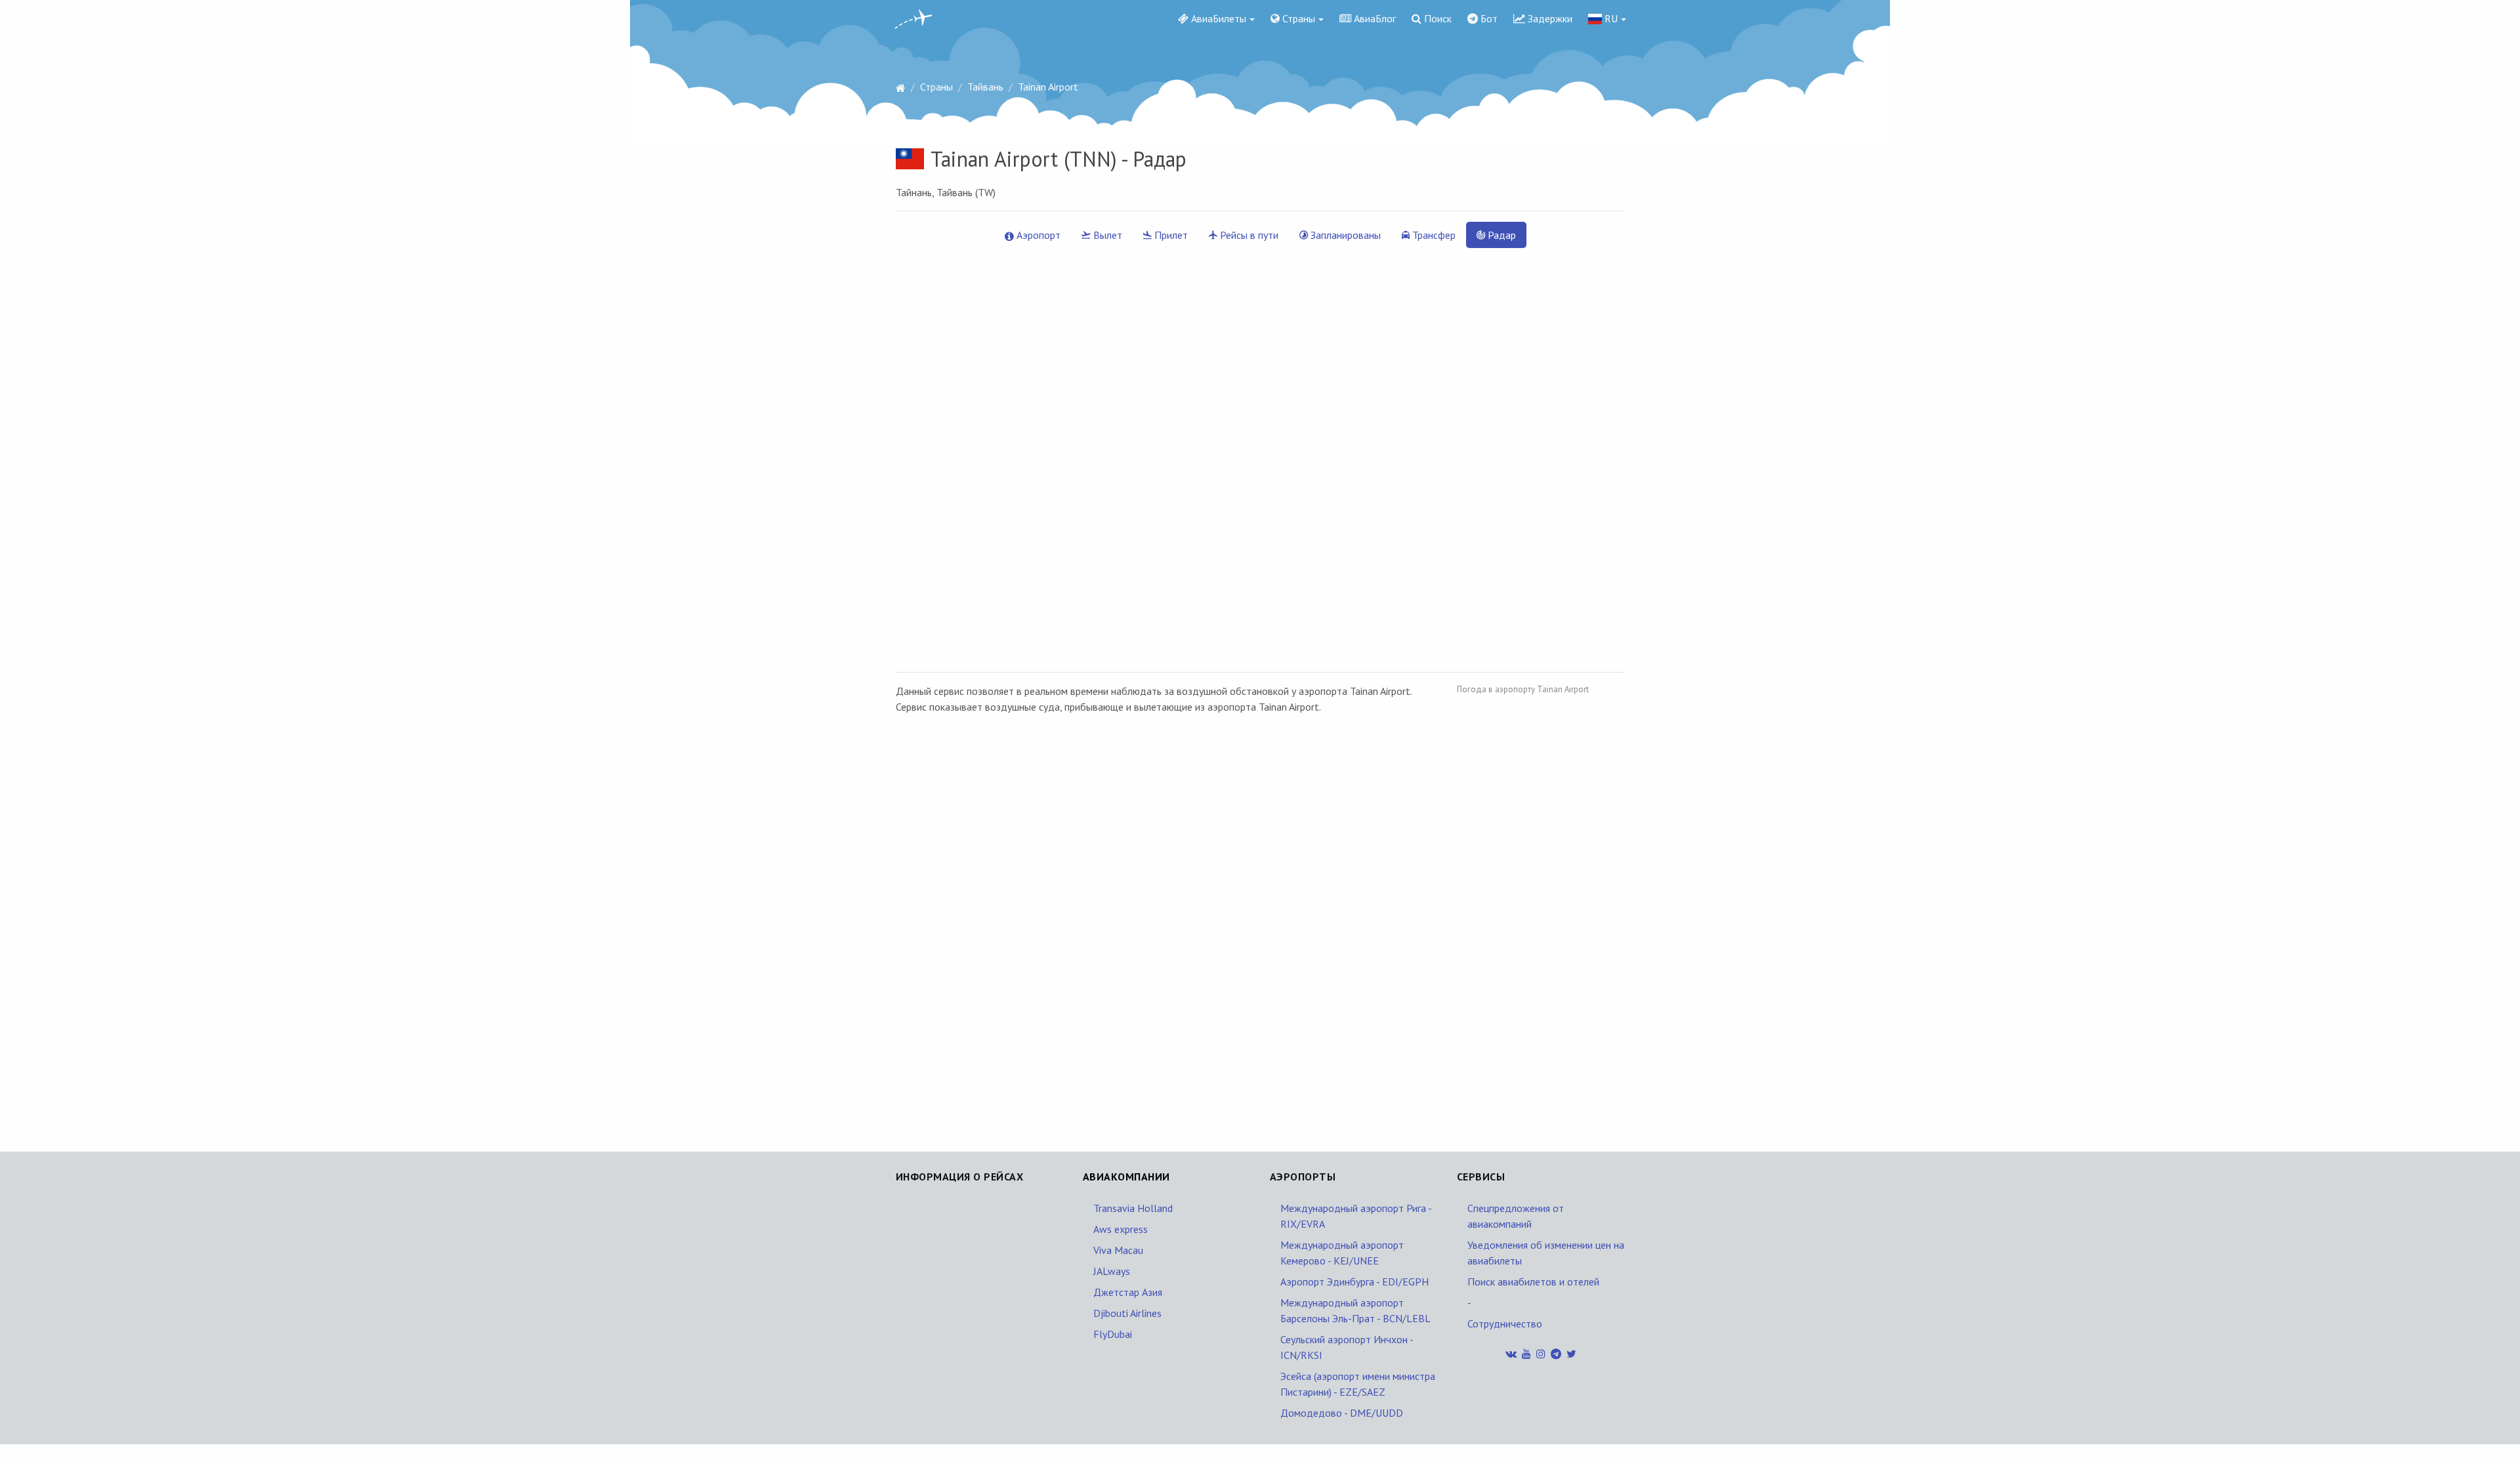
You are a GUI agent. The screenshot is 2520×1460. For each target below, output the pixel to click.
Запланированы (1344, 235)
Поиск (1437, 18)
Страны (1297, 18)
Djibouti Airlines (1127, 1313)
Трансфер (1433, 235)
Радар (1501, 235)
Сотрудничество (1505, 1324)
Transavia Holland (1133, 1208)
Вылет (1106, 235)
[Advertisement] (1555, 909)
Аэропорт (1037, 235)
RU (1610, 18)
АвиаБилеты (1217, 18)
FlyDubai (1113, 1334)
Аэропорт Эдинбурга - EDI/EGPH (1354, 1282)
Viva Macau (1118, 1250)
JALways (1112, 1271)
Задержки (1549, 18)
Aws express (1121, 1229)
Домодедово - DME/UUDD (1342, 1413)
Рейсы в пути (1248, 235)
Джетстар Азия (1128, 1292)
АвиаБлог (1374, 18)
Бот (1488, 18)
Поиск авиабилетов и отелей (1533, 1282)
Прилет (1170, 235)
